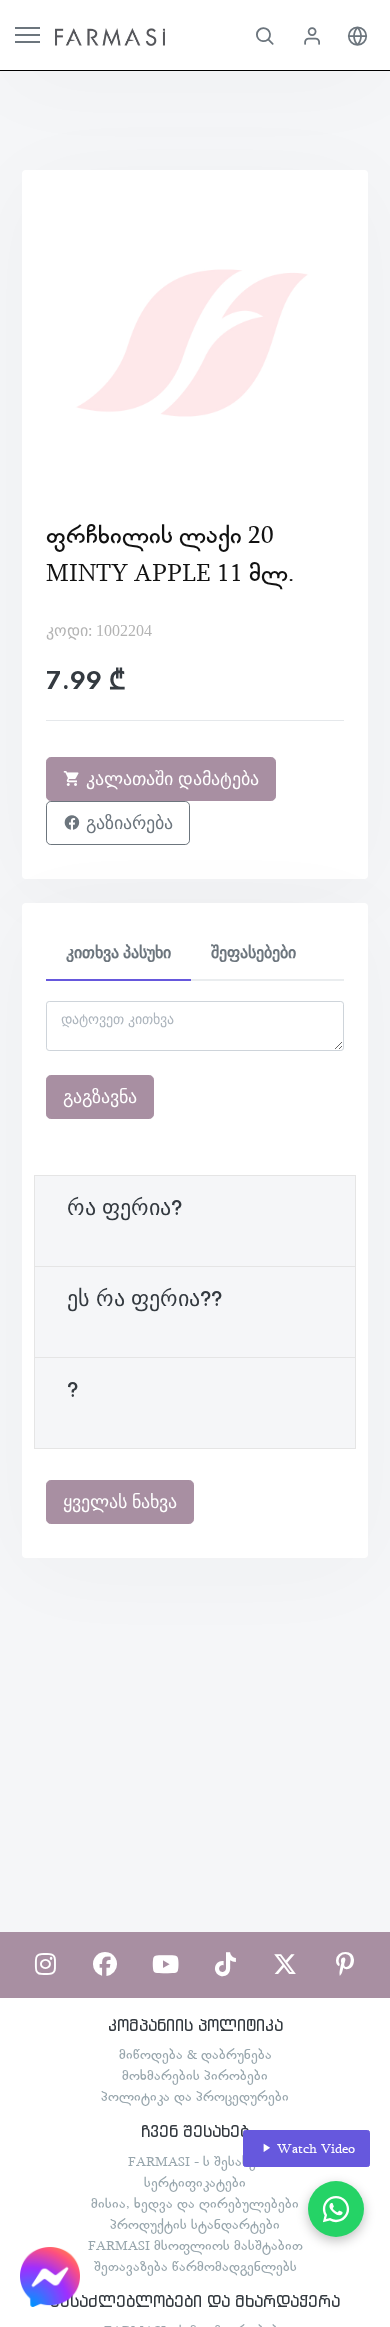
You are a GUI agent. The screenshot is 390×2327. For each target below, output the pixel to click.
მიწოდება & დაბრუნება (195, 2054)
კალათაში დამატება (170, 779)
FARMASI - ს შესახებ (195, 2161)
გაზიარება (127, 823)
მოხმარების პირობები (195, 2075)
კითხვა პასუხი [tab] (118, 952)
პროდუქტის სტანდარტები (195, 2224)
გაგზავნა (100, 1097)
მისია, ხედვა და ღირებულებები (195, 2203)
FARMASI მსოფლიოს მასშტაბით (195, 2245)
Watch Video (314, 2148)
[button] (264, 35)
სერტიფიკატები (195, 2182)
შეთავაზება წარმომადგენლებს (195, 2266)
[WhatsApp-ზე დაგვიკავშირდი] (336, 2209)
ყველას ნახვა (120, 1502)
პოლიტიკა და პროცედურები (195, 2096)
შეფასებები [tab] (253, 952)
